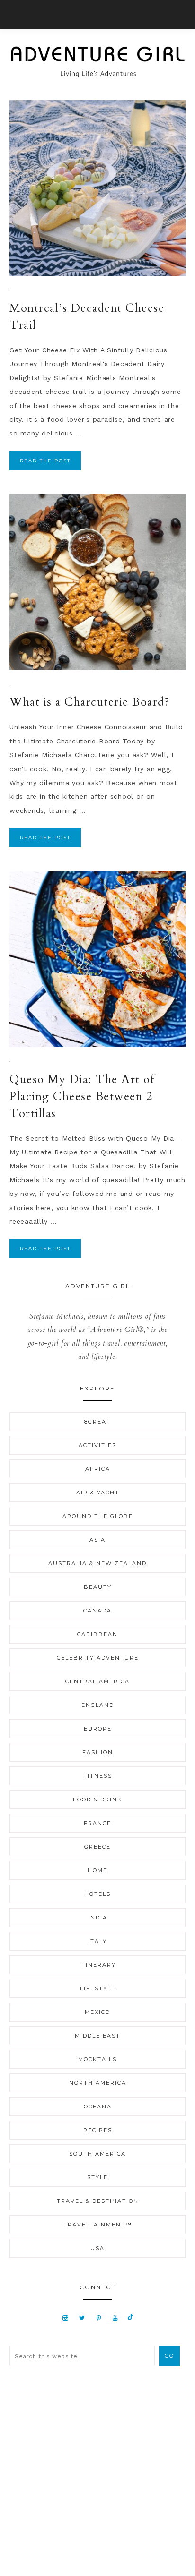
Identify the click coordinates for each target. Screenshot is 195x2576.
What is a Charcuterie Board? (89, 702)
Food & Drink (97, 1800)
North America (98, 2083)
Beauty (98, 1587)
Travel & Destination (98, 2201)
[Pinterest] (99, 2318)
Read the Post (45, 461)
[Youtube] (115, 2318)
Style (97, 2177)
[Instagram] (66, 2318)
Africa (98, 1469)
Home (97, 1870)
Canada (97, 1611)
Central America (97, 1681)
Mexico (97, 2012)
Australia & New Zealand (97, 1563)
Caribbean (97, 1634)
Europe (98, 1729)
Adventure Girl (97, 62)
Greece (97, 1847)
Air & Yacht (98, 1493)
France (97, 1823)
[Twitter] (82, 2318)
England (98, 1705)
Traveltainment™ (98, 2225)
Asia (97, 1540)
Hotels (97, 1894)
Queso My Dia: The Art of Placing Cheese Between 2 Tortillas (82, 1096)
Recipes (98, 2130)
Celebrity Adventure (98, 1658)
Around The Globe (98, 1516)
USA (97, 2248)
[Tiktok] (130, 2318)
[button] (97, 15)
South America (97, 2154)
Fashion (98, 1752)
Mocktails (97, 2059)
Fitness (98, 1776)
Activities (97, 1445)
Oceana (98, 2107)
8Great (97, 1422)
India (98, 1918)
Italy (97, 1941)
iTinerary (97, 1965)
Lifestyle (98, 1988)
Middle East (97, 2036)
